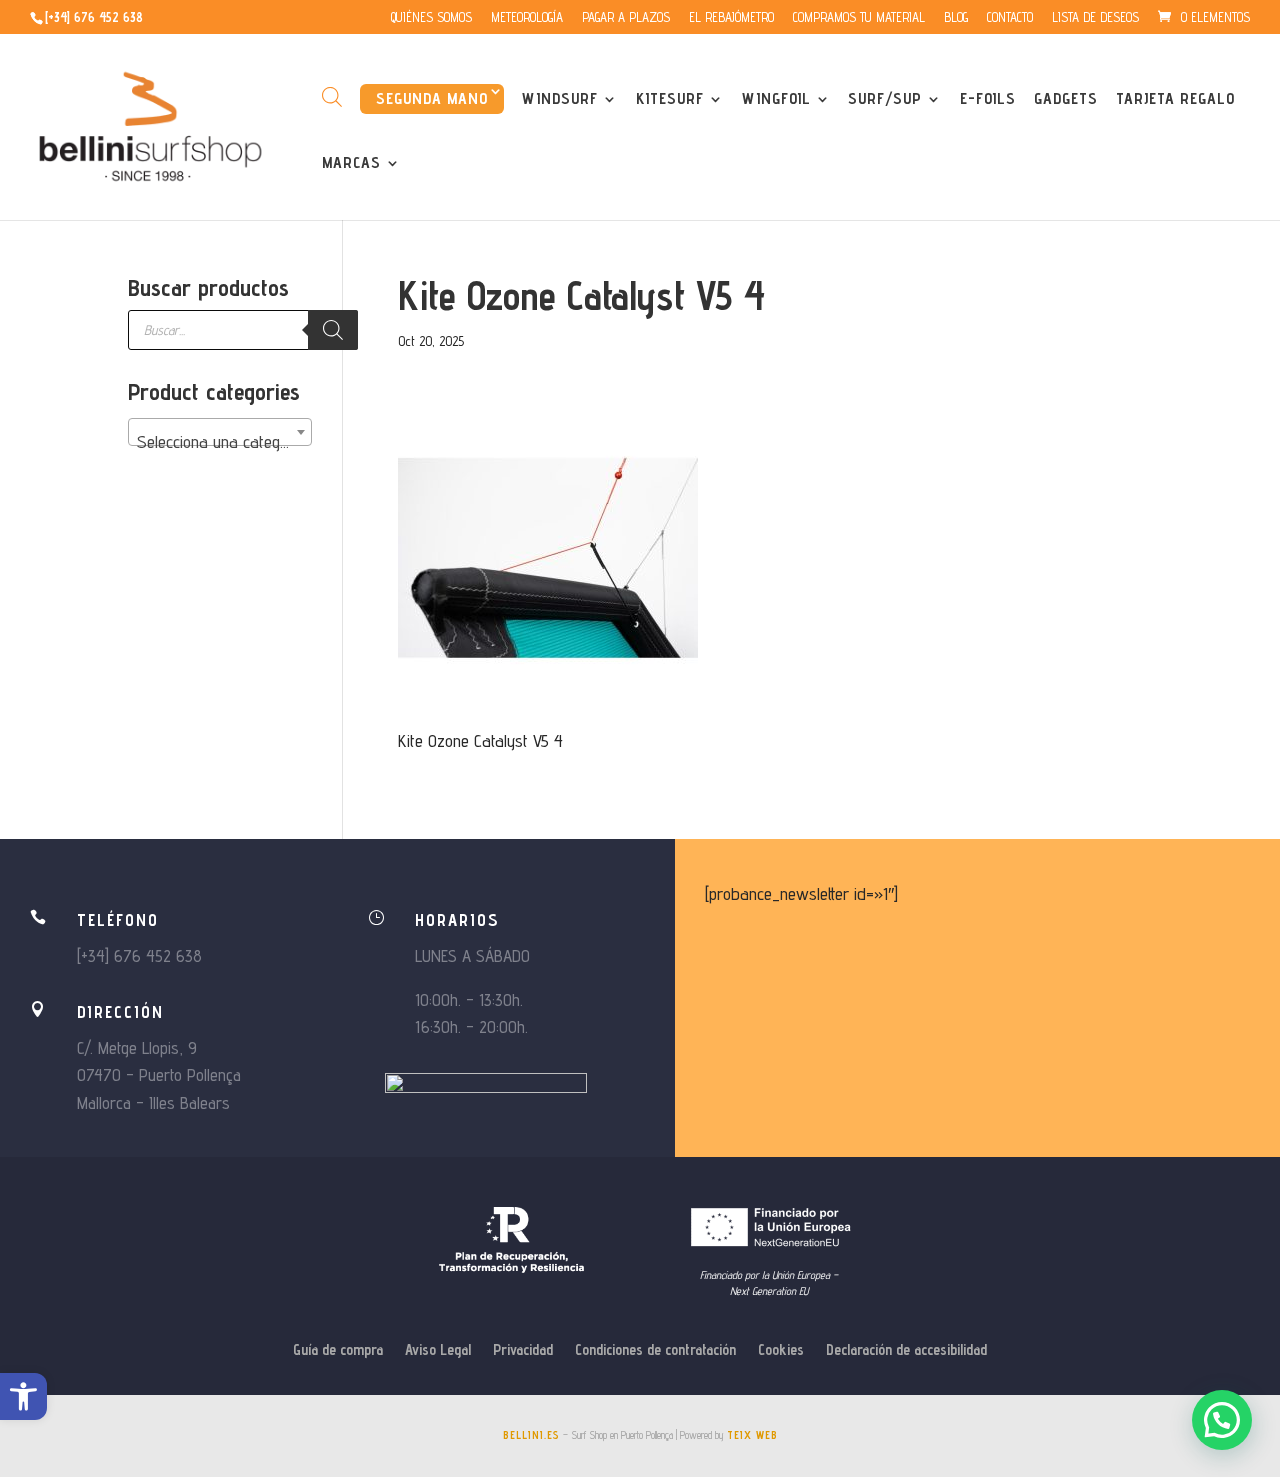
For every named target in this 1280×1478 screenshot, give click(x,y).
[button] (23, 1396)
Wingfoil (776, 100)
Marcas (351, 164)
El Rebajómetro (731, 18)
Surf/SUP (885, 100)
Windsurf (560, 100)
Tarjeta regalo (1175, 100)
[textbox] (220, 442)
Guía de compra (338, 1350)
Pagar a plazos (626, 18)
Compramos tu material (859, 18)
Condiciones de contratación (655, 1350)
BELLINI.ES (531, 1435)
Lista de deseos (1095, 18)
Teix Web (752, 1435)
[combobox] (220, 432)
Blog (956, 18)
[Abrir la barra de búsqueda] (332, 96)
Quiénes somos (431, 18)
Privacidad (523, 1350)
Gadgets (1066, 100)
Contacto (1010, 18)
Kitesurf (670, 100)
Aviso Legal (438, 1350)
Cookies (781, 1350)
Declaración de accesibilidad (906, 1350)
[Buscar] (333, 330)
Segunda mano (432, 98)
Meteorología (527, 18)
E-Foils (988, 100)
